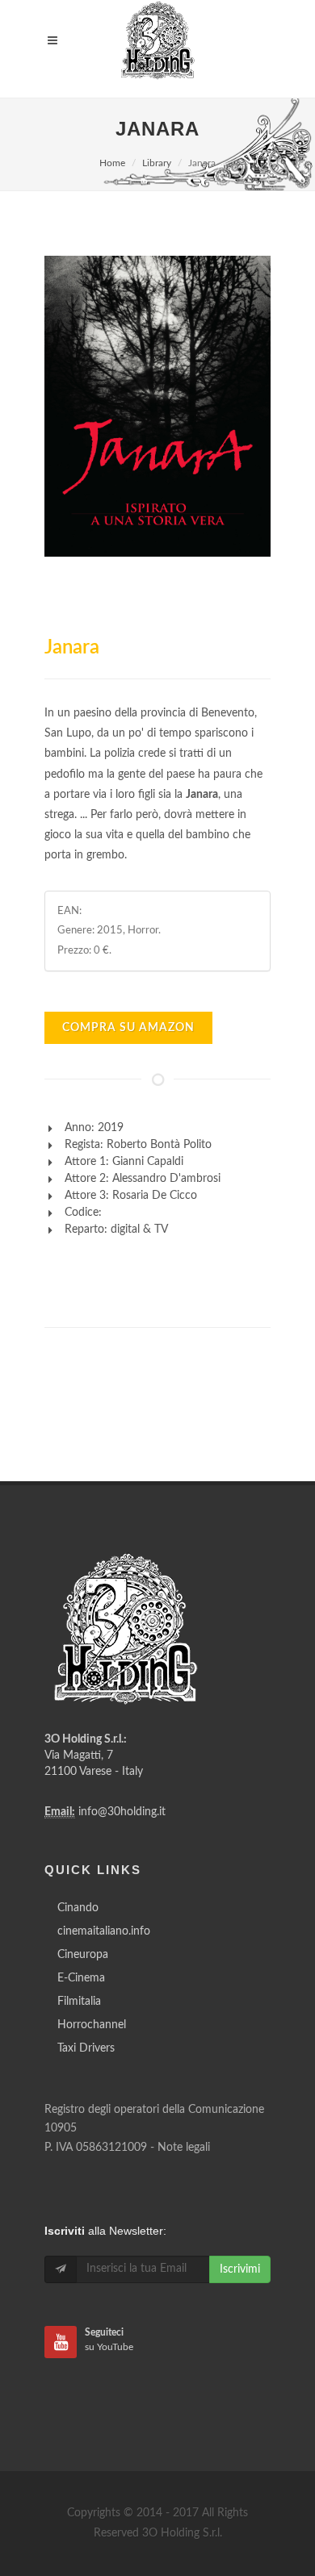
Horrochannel (92, 2025)
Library (157, 163)
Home (112, 163)
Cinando (78, 1908)
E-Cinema (81, 1978)
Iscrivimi (240, 2269)
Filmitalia (79, 2002)
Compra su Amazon (128, 1028)
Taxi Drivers (86, 2048)
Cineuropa (83, 1955)
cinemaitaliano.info (104, 1931)
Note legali (184, 2148)
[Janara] (157, 406)
